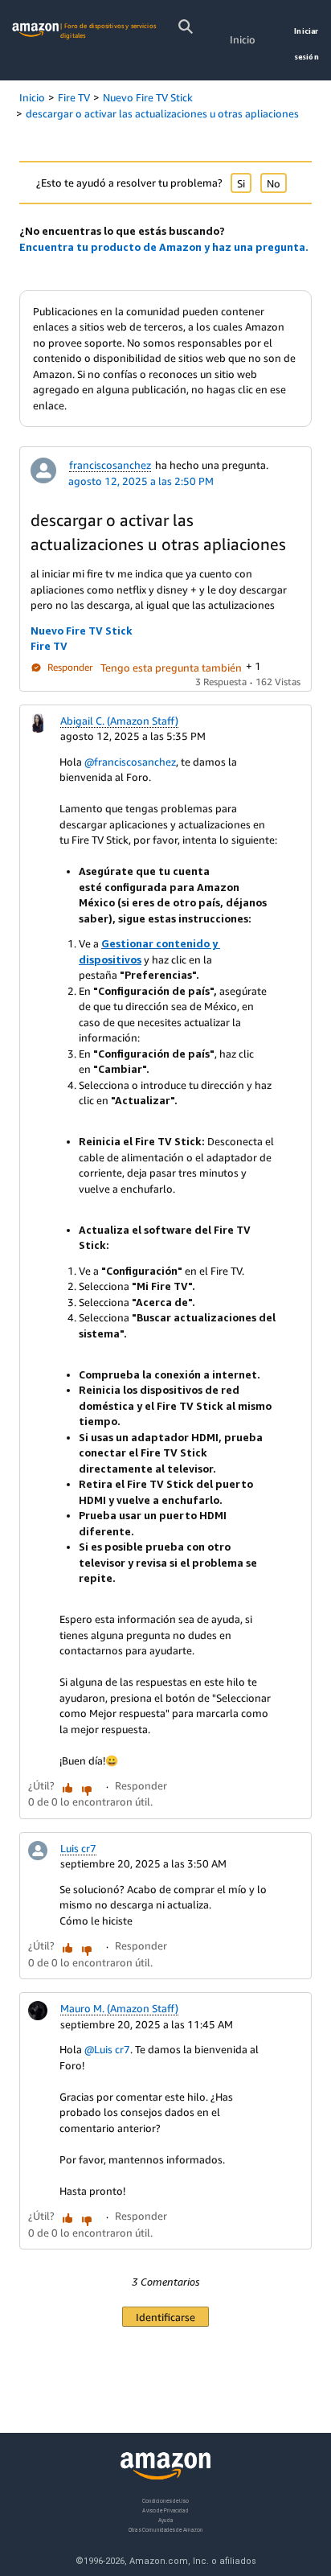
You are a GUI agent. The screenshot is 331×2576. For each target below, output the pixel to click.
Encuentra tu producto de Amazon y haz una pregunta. (164, 247)
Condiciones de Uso (165, 2501)
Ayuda (165, 2520)
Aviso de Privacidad (165, 2510)
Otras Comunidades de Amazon (166, 2530)
